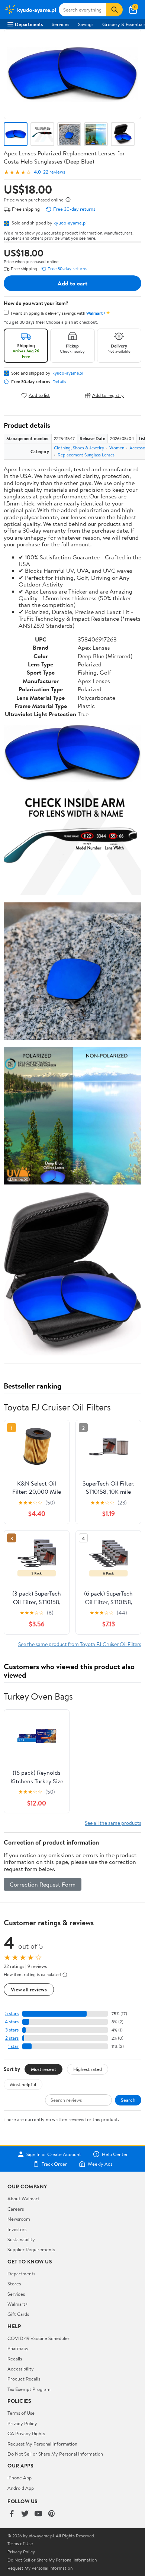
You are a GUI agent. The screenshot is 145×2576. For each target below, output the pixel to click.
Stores (14, 2284)
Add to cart (72, 283)
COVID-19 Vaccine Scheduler (38, 2338)
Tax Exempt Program (29, 2389)
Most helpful (23, 2084)
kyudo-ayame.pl (70, 223)
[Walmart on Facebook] (12, 2514)
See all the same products (113, 1823)
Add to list (39, 395)
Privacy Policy (22, 2423)
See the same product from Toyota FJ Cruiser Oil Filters (80, 1644)
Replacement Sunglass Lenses (86, 455)
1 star (13, 2046)
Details (59, 382)
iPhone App (20, 2478)
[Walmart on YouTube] (38, 2514)
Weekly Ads (100, 2164)
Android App (21, 2488)
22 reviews (54, 172)
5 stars (12, 2013)
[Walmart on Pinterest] (52, 2514)
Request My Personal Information (42, 2444)
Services (60, 24)
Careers (16, 2209)
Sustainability (21, 2239)
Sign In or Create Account (54, 2154)
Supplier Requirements (31, 2249)
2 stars (12, 2038)
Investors (17, 2229)
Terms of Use (21, 2413)
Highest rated (88, 2069)
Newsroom (19, 2219)
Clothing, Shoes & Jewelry (79, 448)
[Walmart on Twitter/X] (25, 2514)
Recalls (15, 2359)
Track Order (54, 2164)
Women (117, 448)
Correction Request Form (43, 1884)
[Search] (115, 10)
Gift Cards (18, 2314)
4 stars (12, 2022)
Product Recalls (24, 2379)
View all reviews (29, 1989)
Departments (29, 24)
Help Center (115, 2154)
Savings (86, 24)
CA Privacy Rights (26, 2433)
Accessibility (21, 2369)
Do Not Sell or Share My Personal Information (55, 2454)
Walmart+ (18, 2304)
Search (128, 2100)
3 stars (12, 2030)
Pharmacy (18, 2348)
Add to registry (108, 395)
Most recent (43, 2069)
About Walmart (23, 2198)
